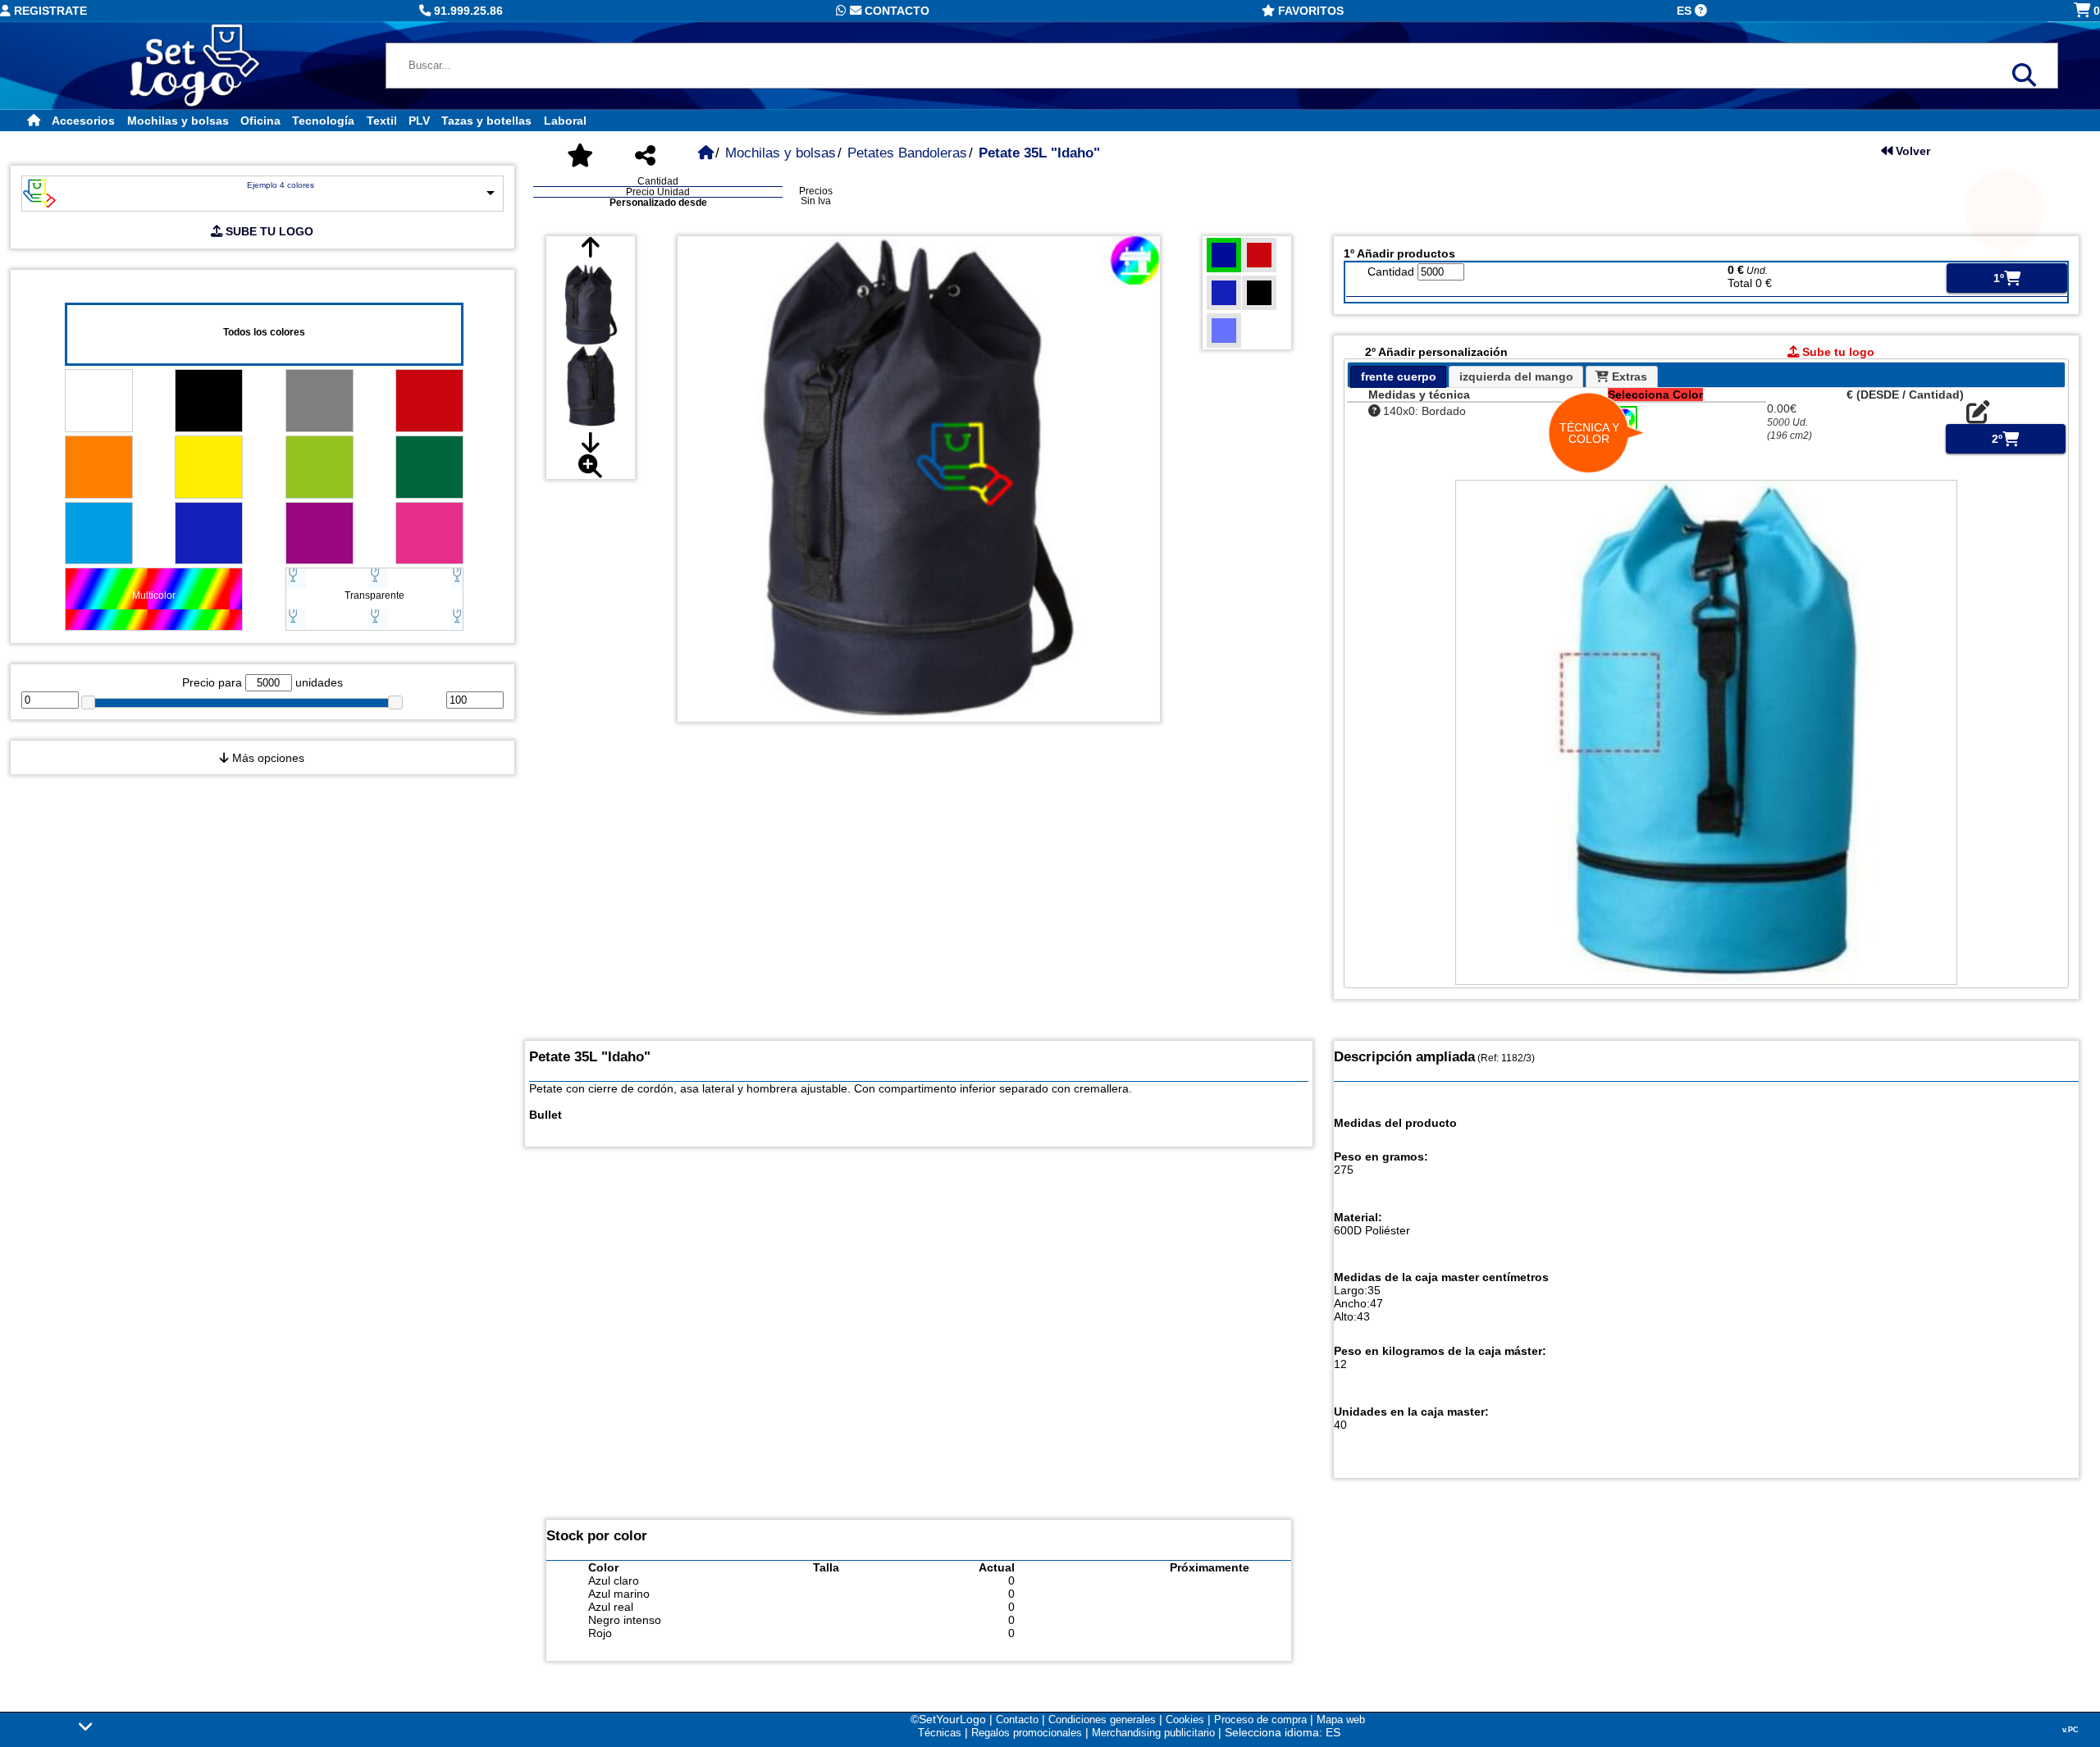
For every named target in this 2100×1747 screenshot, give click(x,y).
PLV (419, 121)
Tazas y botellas (486, 121)
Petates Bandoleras (907, 153)
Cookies (1185, 1720)
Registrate (49, 11)
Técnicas (940, 1733)
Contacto (895, 11)
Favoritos (1309, 11)
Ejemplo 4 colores (281, 185)
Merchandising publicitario (1153, 1733)
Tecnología (323, 121)
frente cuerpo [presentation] (1399, 376)
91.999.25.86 (467, 11)
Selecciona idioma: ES (1283, 1732)
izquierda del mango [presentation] (1516, 376)
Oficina (260, 121)
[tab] (1398, 376)
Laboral (565, 121)
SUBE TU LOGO (268, 231)
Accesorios (83, 121)
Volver (1911, 151)
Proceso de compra (1260, 1720)
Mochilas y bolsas (178, 121)
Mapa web (1341, 1720)
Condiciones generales (1102, 1720)
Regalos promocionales (1027, 1733)
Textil (382, 121)
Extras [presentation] (1628, 376)
